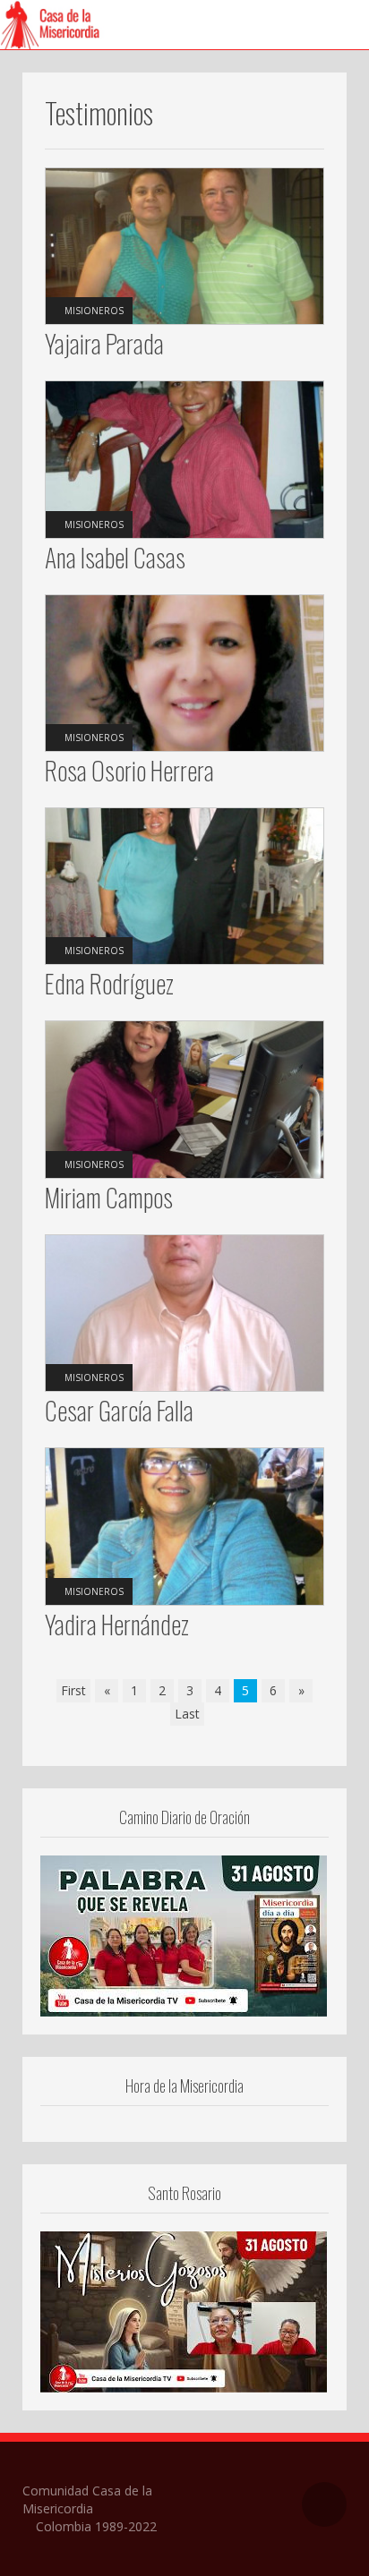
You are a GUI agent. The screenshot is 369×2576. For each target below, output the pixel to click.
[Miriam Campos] (184, 1098)
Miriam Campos (109, 1197)
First (73, 1690)
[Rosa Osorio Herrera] (184, 672)
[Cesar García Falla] (184, 1312)
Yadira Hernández (117, 1624)
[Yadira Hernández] (184, 1525)
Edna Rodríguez (109, 983)
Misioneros (94, 311)
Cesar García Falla (119, 1410)
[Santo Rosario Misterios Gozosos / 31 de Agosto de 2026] (184, 2310)
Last (187, 1714)
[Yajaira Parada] (184, 245)
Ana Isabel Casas (115, 557)
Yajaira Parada (104, 343)
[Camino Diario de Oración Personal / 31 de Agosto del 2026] (184, 1934)
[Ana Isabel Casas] (184, 458)
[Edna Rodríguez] (184, 885)
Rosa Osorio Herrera (129, 770)
